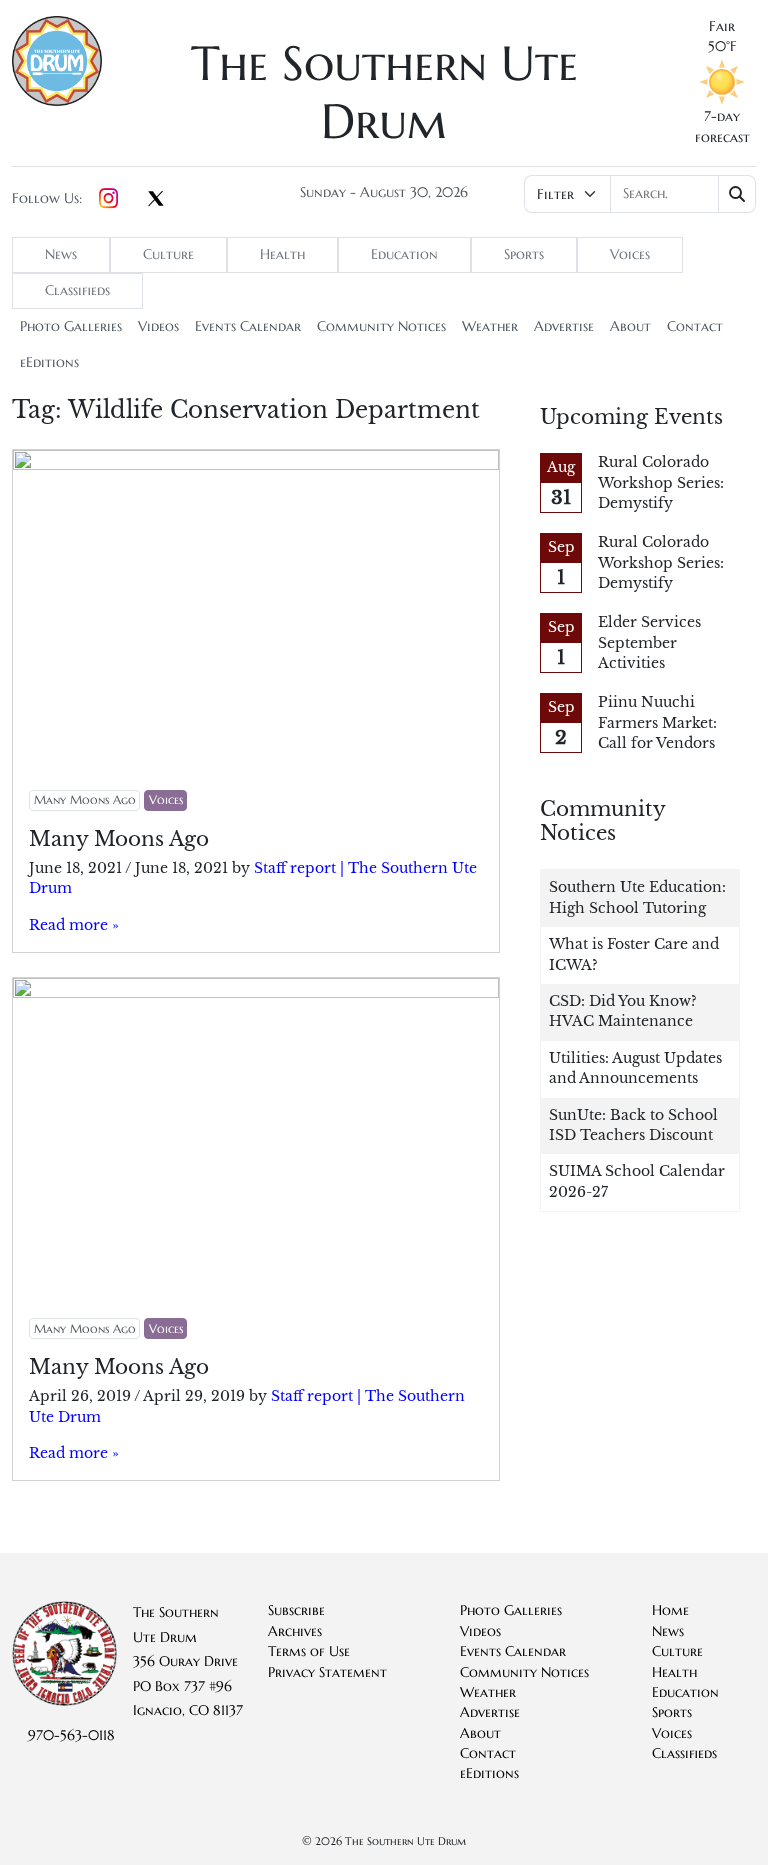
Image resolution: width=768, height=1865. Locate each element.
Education (404, 254)
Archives (295, 1631)
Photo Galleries (71, 326)
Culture (168, 254)
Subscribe (296, 1610)
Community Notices (381, 326)
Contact (695, 326)
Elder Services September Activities (649, 643)
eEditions (49, 362)
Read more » (74, 925)
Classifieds (77, 290)
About (630, 326)
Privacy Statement (327, 1672)
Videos (158, 326)
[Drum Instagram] (108, 199)
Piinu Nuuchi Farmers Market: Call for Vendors (657, 723)
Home (670, 1610)
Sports (524, 254)
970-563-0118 (71, 1735)
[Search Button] (737, 194)
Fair (722, 26)
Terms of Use (309, 1651)
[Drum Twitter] (156, 200)
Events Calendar (248, 326)
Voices (630, 254)
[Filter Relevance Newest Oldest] (640, 194)
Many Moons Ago (85, 799)
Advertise (564, 326)
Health (282, 254)
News (61, 254)
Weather (490, 326)
